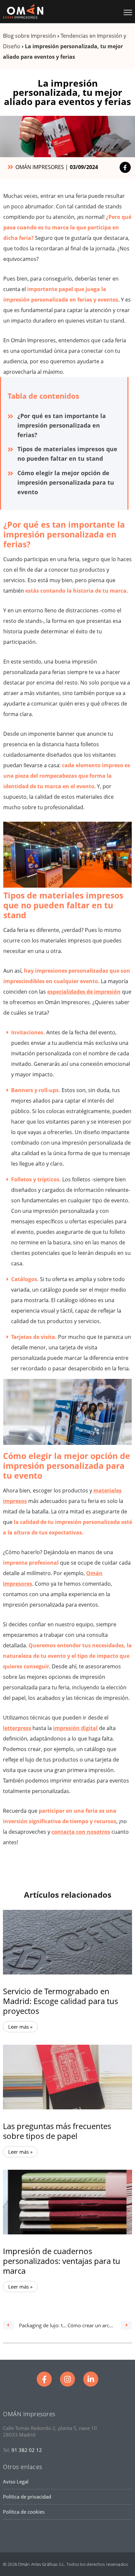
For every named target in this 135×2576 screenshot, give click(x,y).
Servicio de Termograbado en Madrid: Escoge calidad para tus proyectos (60, 2001)
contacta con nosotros (81, 1832)
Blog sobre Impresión (29, 36)
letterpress (17, 1728)
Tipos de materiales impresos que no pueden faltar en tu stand (67, 454)
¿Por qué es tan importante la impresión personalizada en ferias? (62, 425)
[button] (126, 11)
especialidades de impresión (84, 992)
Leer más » (20, 2027)
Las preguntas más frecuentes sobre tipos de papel (57, 2131)
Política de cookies (24, 2512)
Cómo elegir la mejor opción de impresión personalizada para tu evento (66, 482)
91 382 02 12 (27, 2450)
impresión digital (75, 1728)
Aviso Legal (16, 2481)
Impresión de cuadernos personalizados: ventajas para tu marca (62, 2261)
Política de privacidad (27, 2497)
